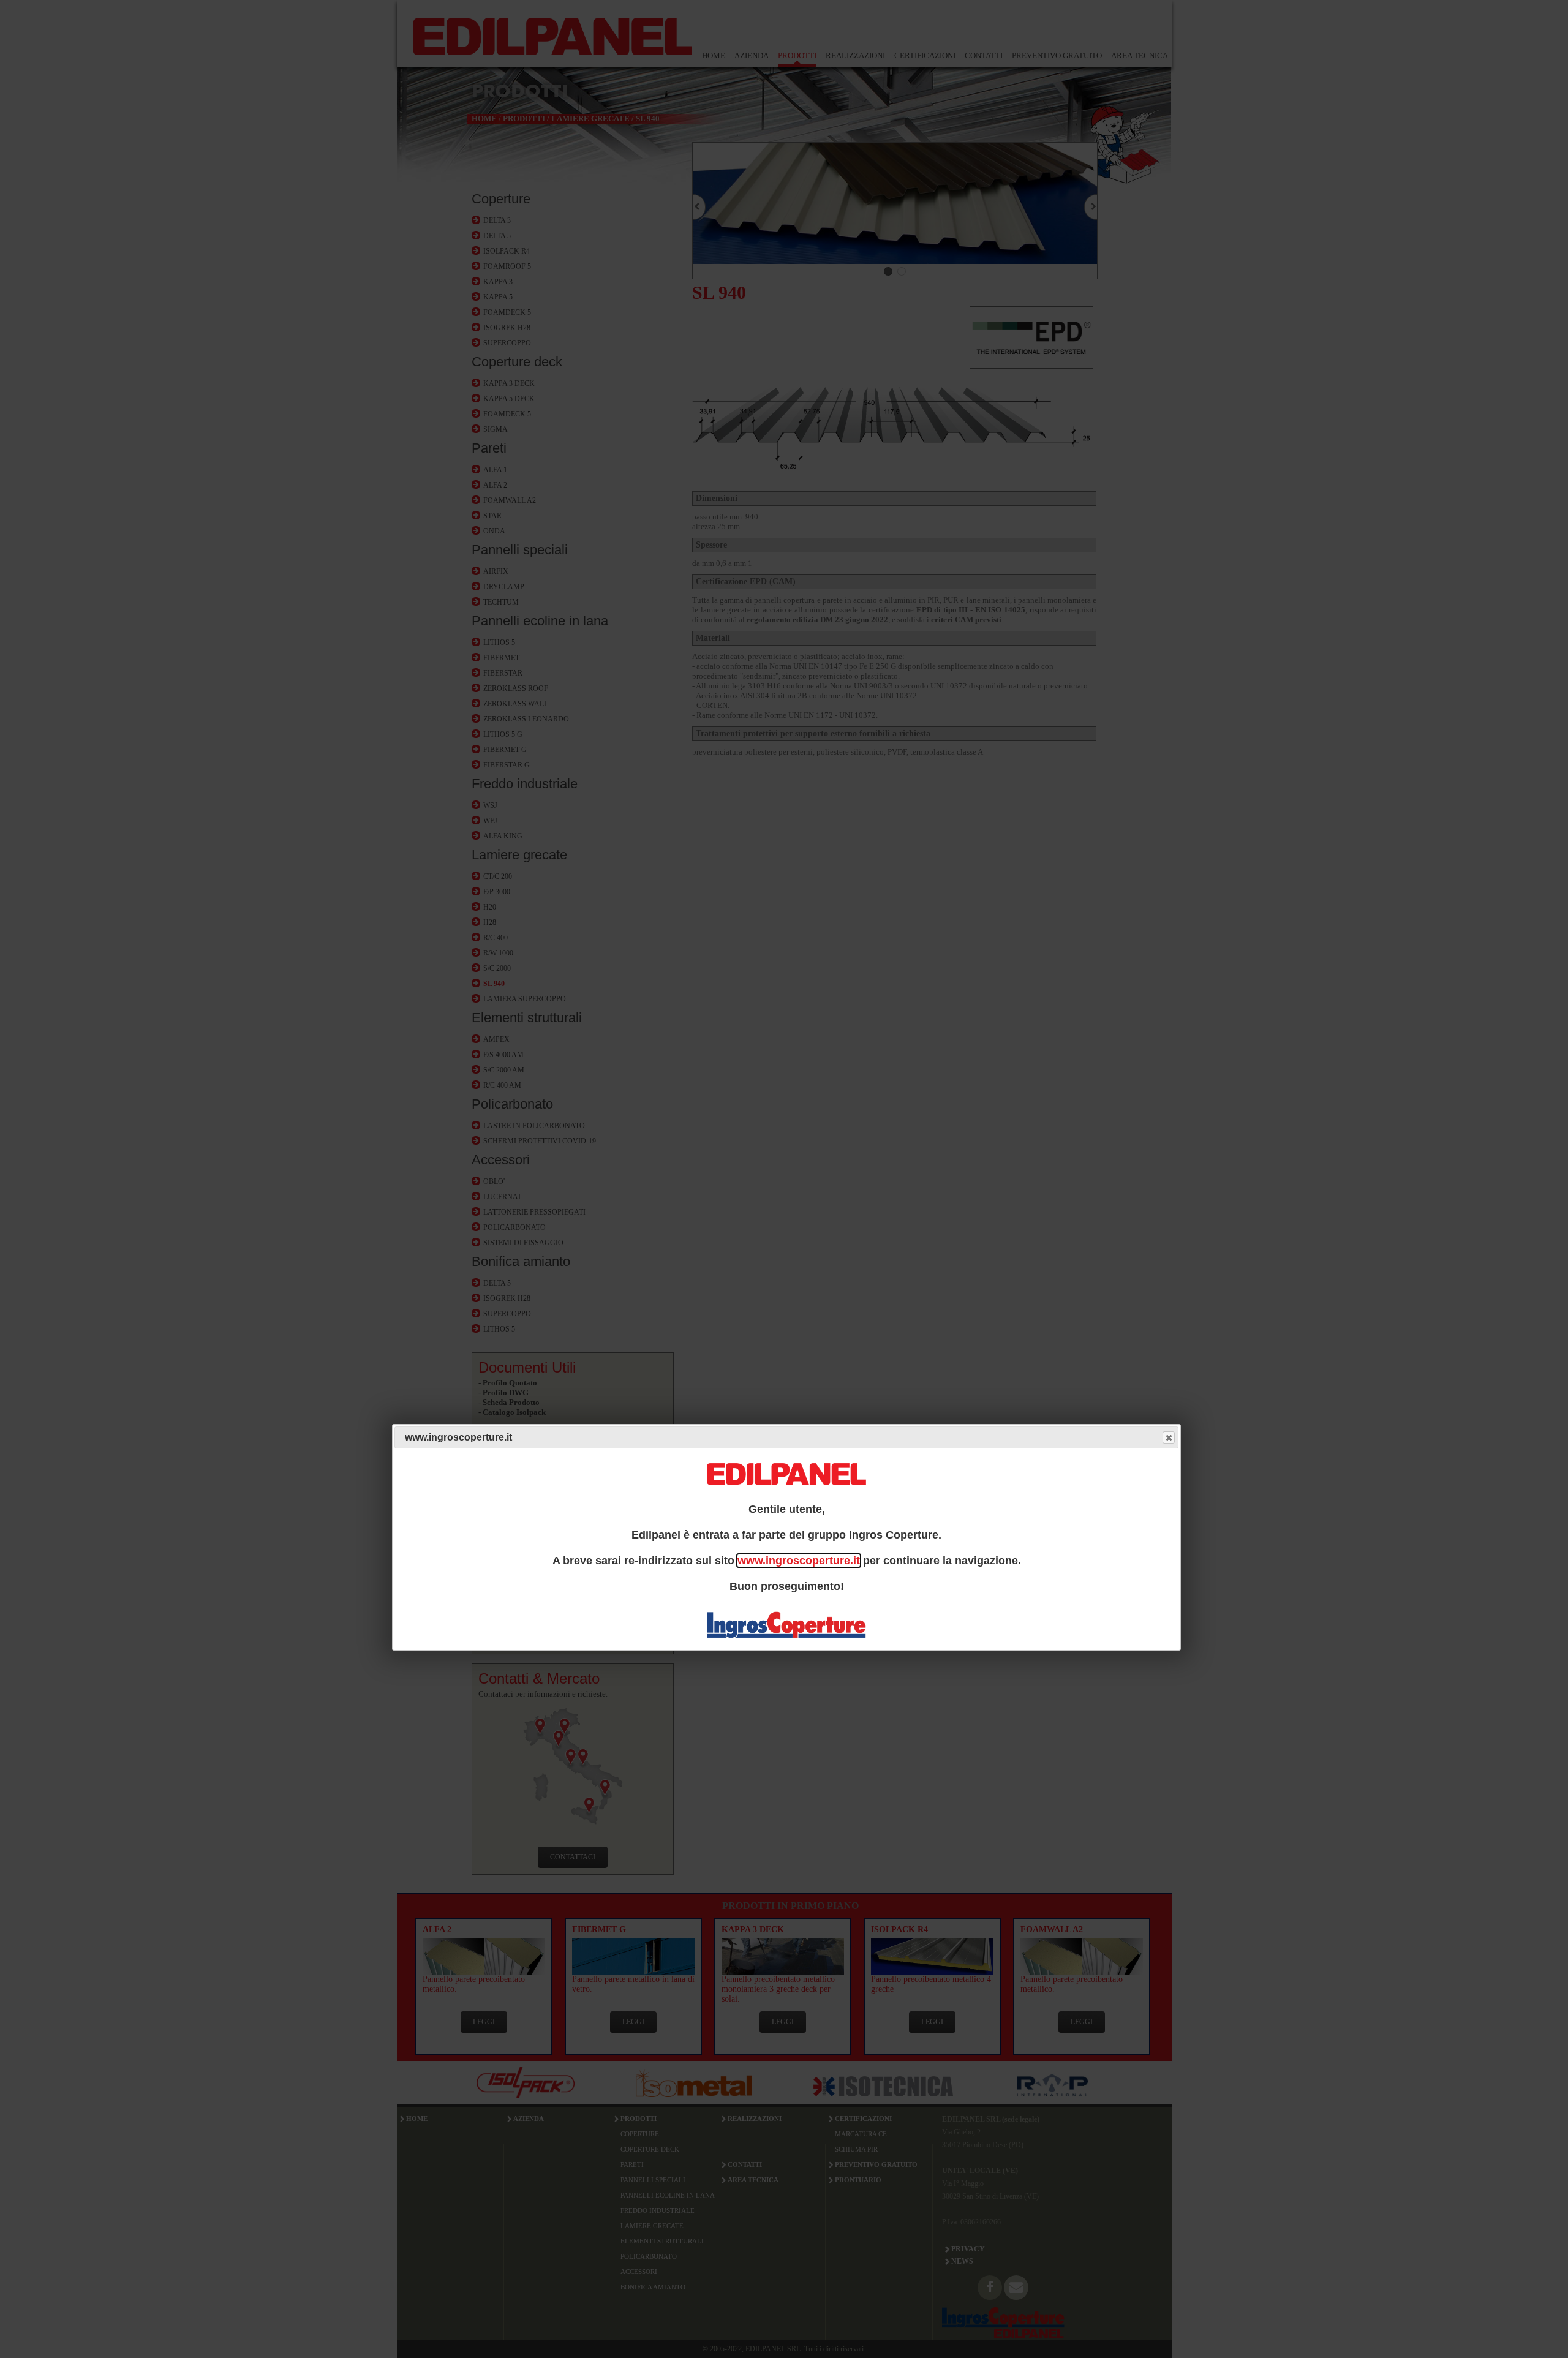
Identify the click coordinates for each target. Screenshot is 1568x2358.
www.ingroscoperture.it (799, 1561)
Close (1169, 1437)
